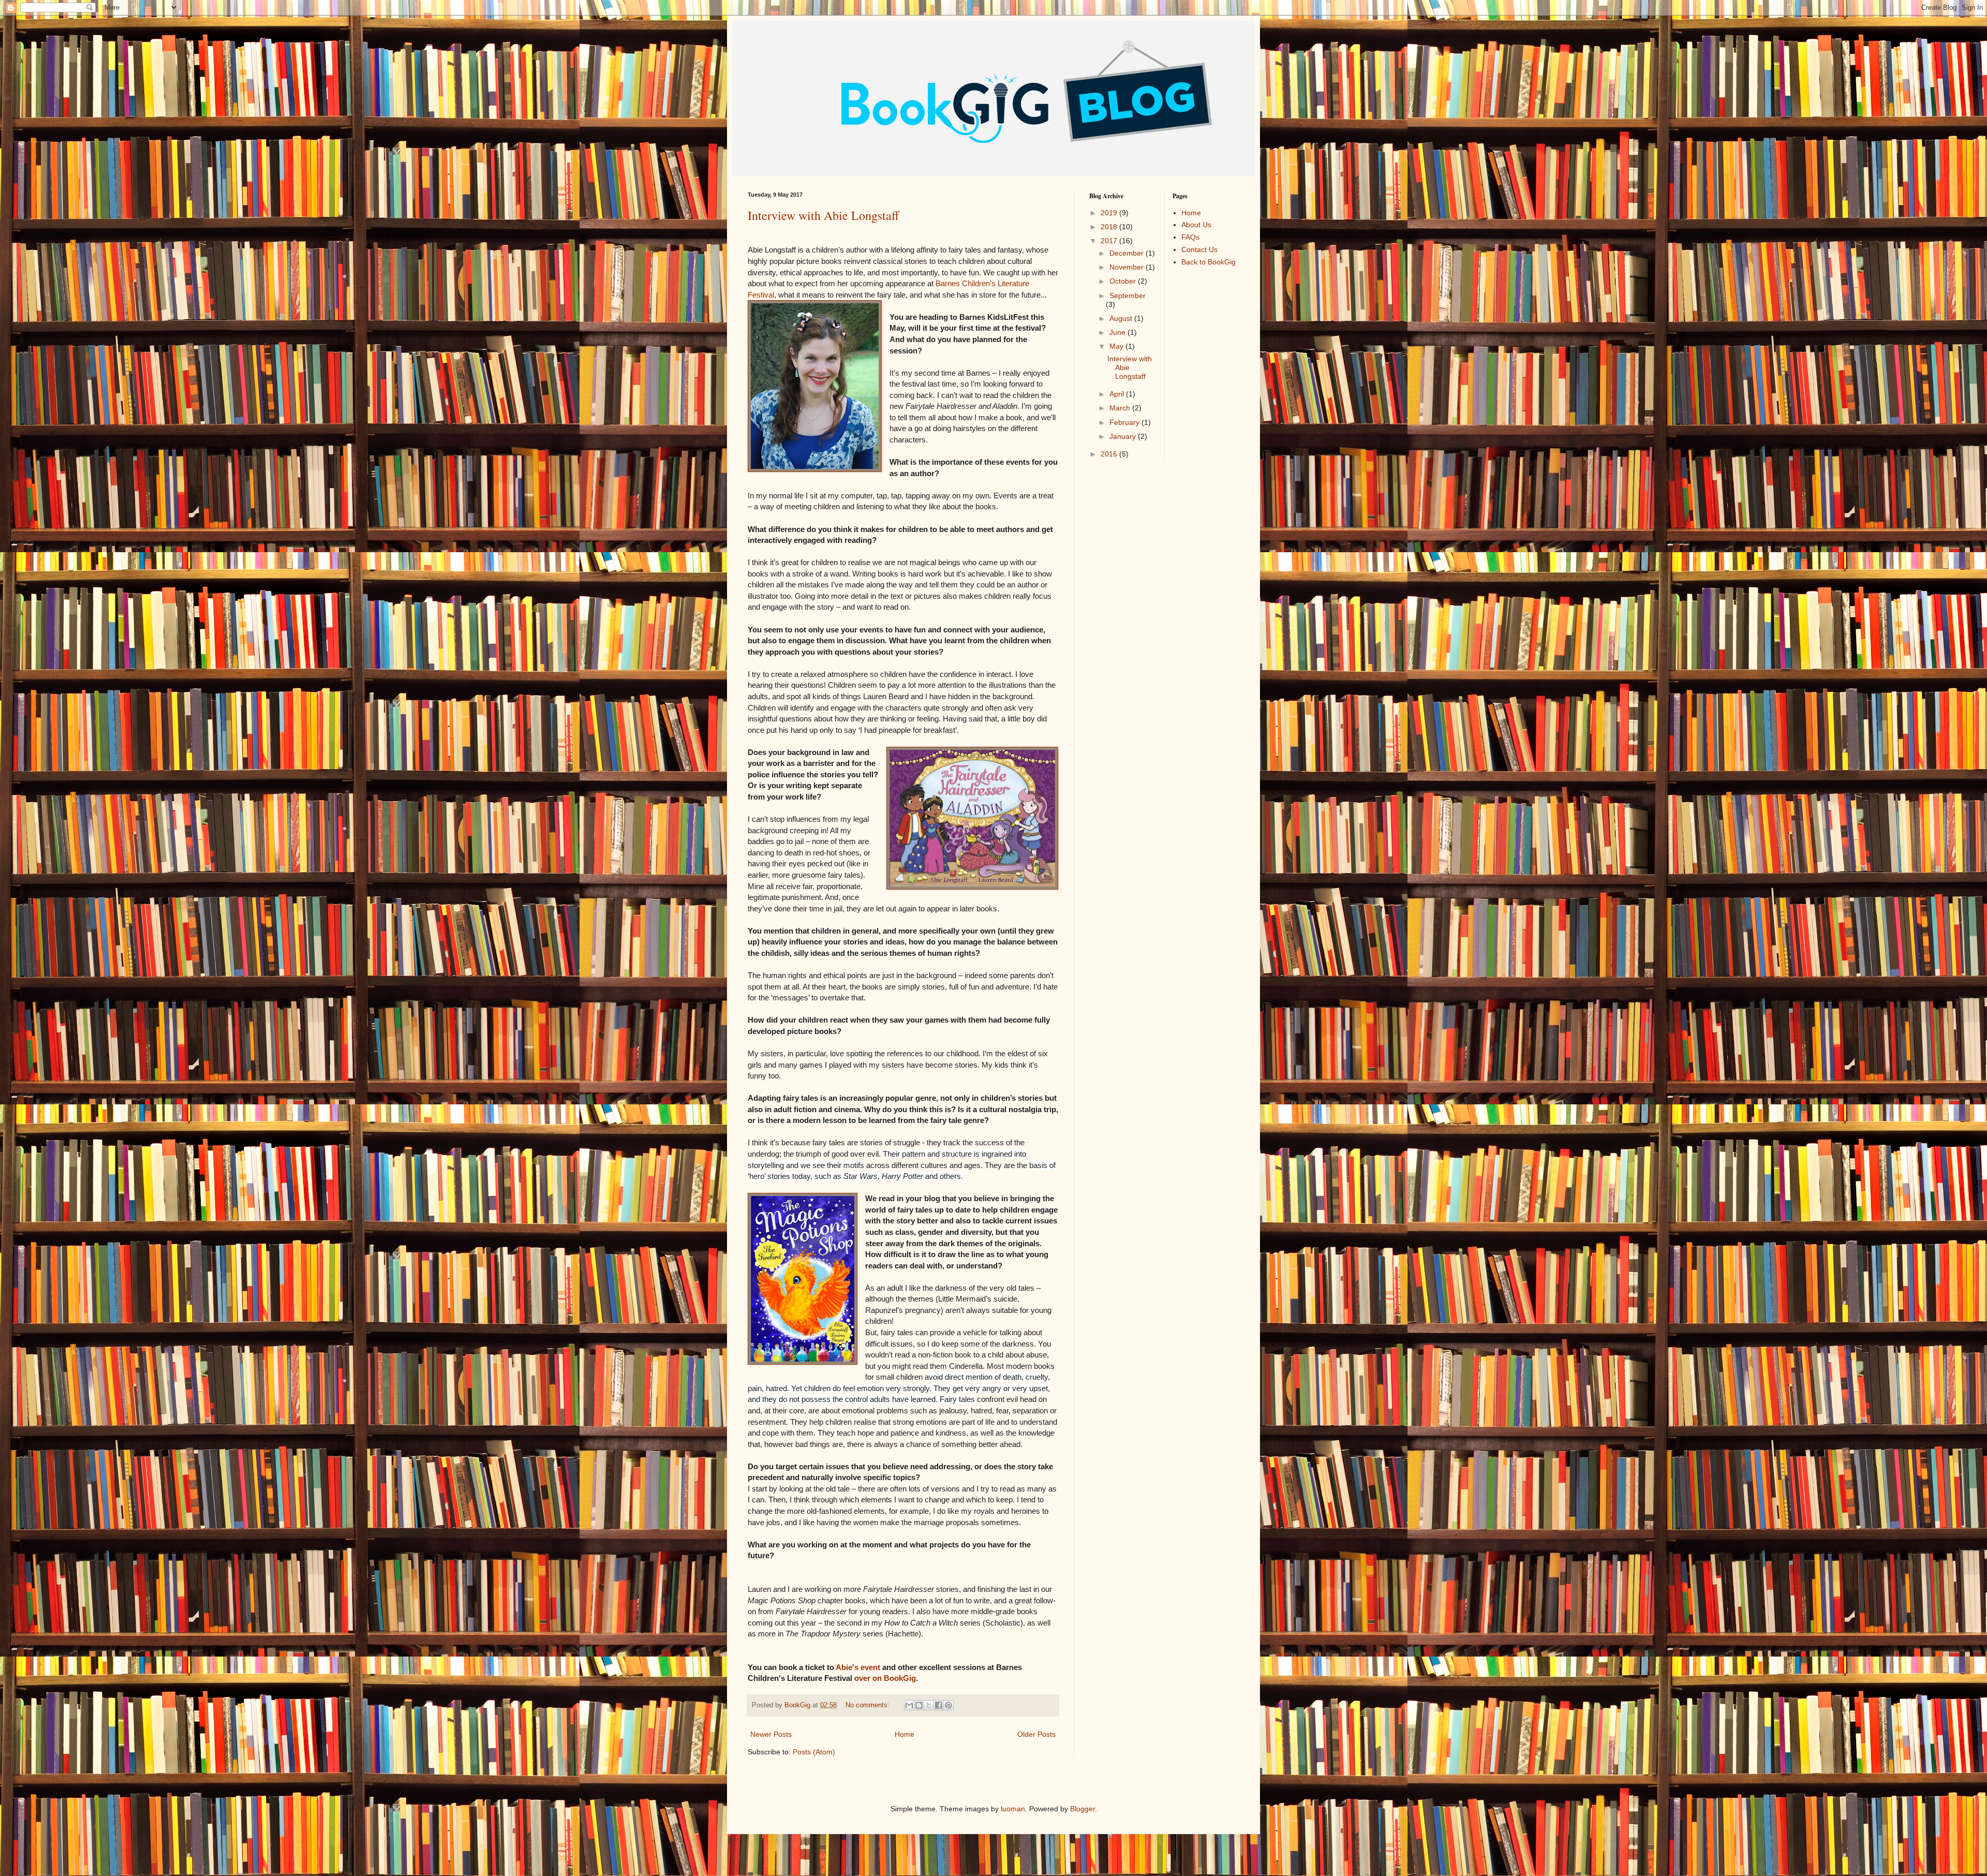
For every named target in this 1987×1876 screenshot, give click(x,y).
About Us (1196, 225)
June (1118, 332)
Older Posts (1036, 1734)
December (1128, 253)
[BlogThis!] (919, 1705)
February (1125, 422)
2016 (1110, 454)
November (1128, 267)
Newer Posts (771, 1734)
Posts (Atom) (814, 1752)
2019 (1110, 213)
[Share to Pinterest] (948, 1705)
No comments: (869, 1705)
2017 (1110, 241)
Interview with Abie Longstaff (823, 215)
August (1122, 318)
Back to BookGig (1208, 262)
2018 (1110, 227)
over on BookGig (885, 1678)
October (1124, 281)
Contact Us (1199, 249)
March (1121, 408)
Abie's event (858, 1667)
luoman (1013, 1809)
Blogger (1083, 1809)
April (1118, 394)
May (1117, 346)
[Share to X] (929, 1705)
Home (904, 1734)
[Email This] (909, 1705)
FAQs (1190, 237)
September (1128, 296)
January (1124, 436)
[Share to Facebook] (939, 1705)
